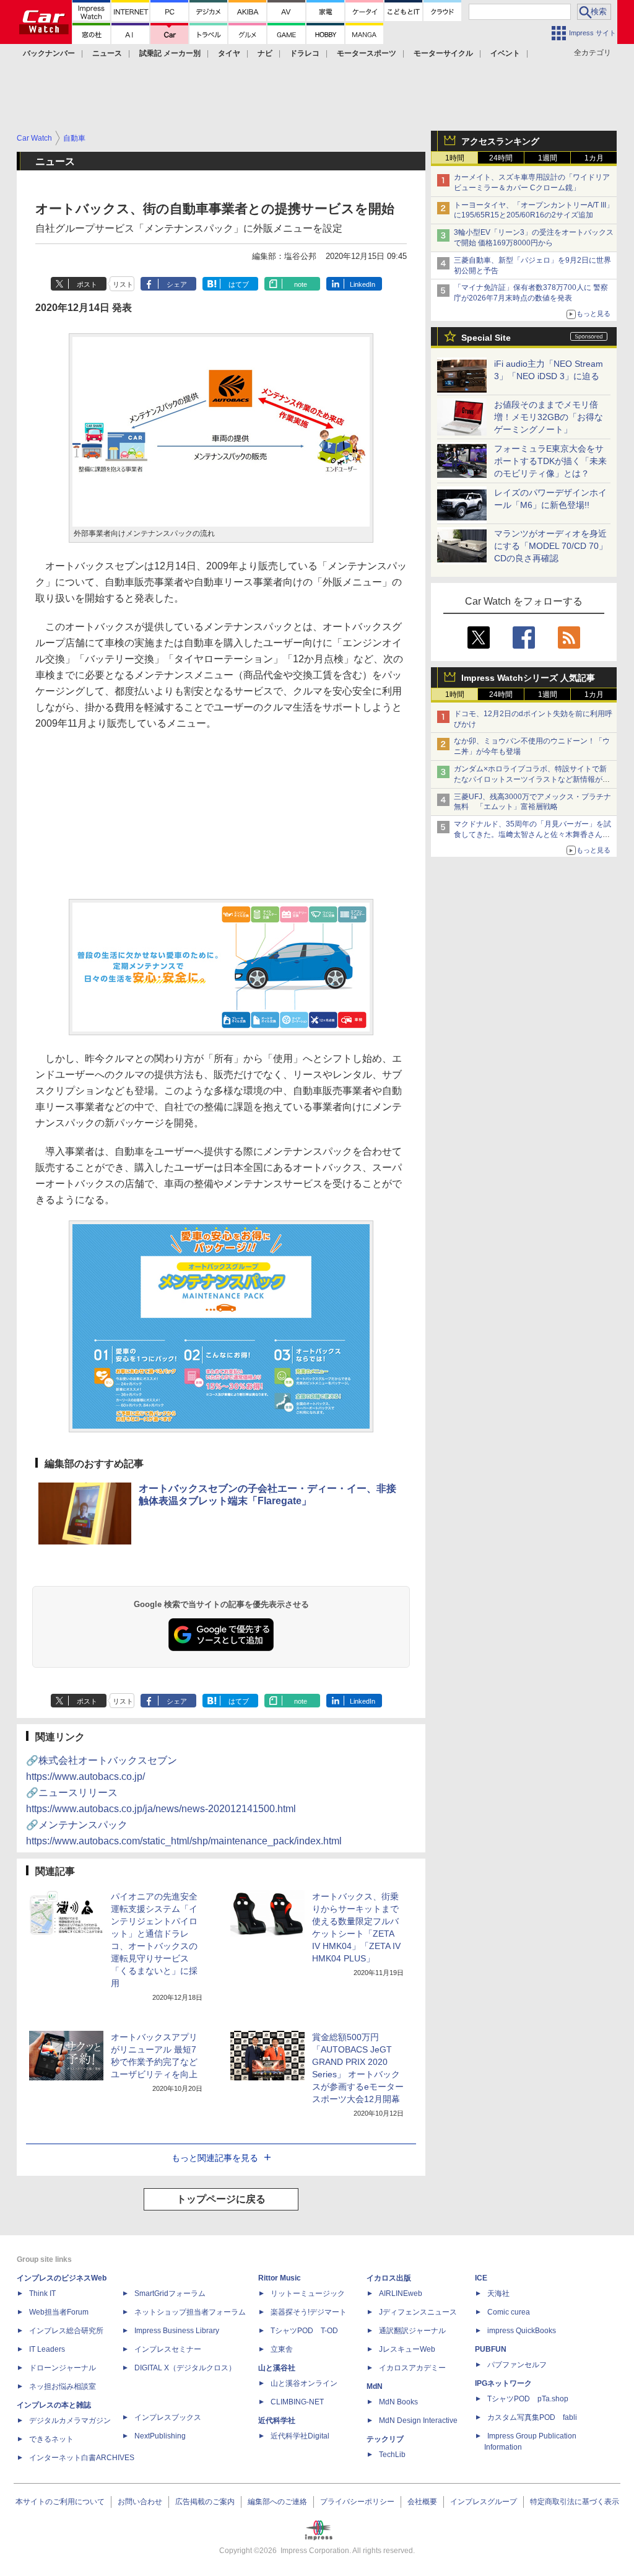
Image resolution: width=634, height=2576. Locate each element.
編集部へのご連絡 (277, 2502)
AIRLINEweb (401, 2293)
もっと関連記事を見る (215, 2158)
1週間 (548, 158)
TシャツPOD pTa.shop (528, 2399)
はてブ (239, 284)
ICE (481, 2278)
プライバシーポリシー (357, 2502)
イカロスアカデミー (412, 2368)
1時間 (455, 158)
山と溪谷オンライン (304, 2383)
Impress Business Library (177, 2331)
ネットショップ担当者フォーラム (190, 2312)
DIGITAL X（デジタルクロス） (185, 2368)
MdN (375, 2386)
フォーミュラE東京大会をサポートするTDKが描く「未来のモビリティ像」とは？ (550, 461)
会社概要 (422, 2502)
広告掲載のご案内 (205, 2502)
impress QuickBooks (522, 2331)
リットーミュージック (308, 2293)
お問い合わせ (140, 2502)
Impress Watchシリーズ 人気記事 (528, 678)
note (301, 284)
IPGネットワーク (503, 2383)
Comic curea (509, 2312)
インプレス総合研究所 (66, 2331)
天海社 (498, 2293)
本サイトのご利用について (60, 2502)
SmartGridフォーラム (170, 2293)
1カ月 (594, 158)
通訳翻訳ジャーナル (412, 2331)
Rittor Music (280, 2278)
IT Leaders (47, 2349)
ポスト (87, 284)
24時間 (501, 158)
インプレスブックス (168, 2417)
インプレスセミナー (168, 2349)
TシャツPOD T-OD (304, 2331)
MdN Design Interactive (418, 2420)
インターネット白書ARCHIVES (82, 2458)
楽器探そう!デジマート (309, 2312)
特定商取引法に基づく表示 (575, 2502)
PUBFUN (491, 2349)
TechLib (392, 2455)
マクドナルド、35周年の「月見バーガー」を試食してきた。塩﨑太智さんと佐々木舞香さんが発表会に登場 (532, 835)
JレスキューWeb (407, 2349)
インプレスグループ (484, 2502)
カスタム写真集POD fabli (532, 2417)
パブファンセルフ (517, 2365)
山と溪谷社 (277, 2368)
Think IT (42, 2293)
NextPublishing (160, 2436)
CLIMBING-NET (297, 2402)
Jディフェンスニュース (418, 2312)
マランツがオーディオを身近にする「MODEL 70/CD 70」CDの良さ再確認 (551, 546)
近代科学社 (277, 2420)
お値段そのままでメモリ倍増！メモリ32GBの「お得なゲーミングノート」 (549, 417)
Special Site (486, 338)
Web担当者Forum (59, 2312)
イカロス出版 (389, 2278)
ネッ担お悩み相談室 (63, 2386)
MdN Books (398, 2402)
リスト (123, 284)
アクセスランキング (500, 141)
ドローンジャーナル (63, 2368)
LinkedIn (363, 284)
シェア (177, 284)
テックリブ (385, 2439)
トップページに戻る (221, 2199)
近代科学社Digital (300, 2436)
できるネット (51, 2439)
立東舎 (282, 2349)
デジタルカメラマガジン (70, 2420)
